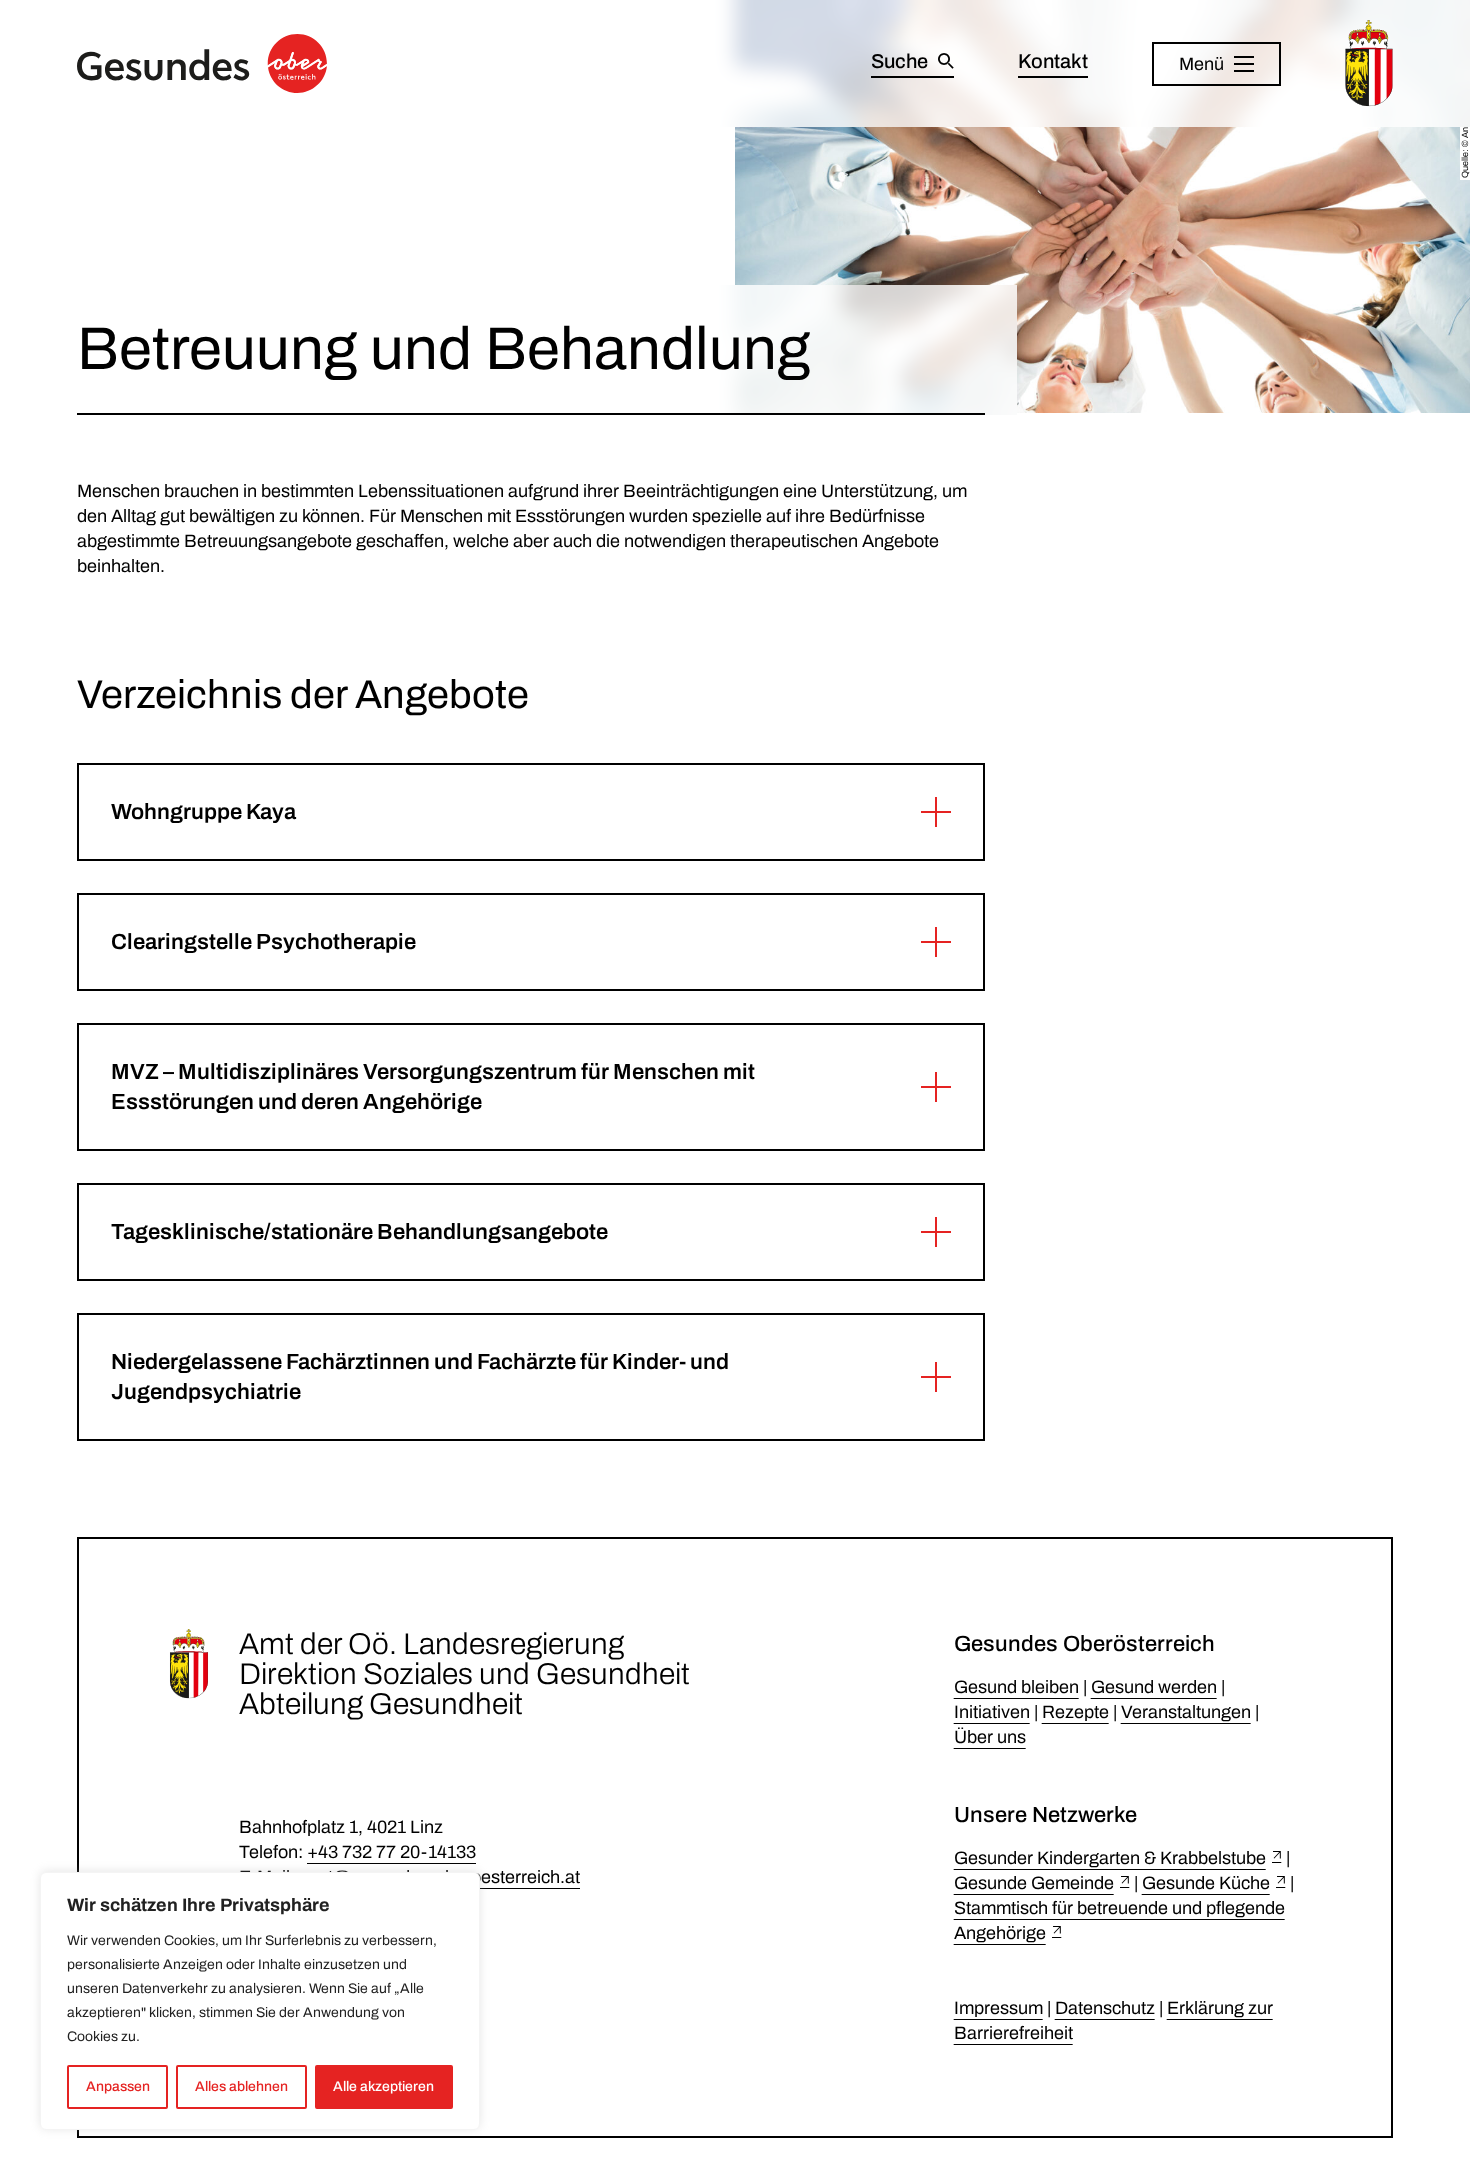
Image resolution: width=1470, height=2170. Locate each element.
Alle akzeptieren (383, 2086)
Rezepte (1075, 1712)
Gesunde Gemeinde (1034, 1883)
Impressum (998, 2008)
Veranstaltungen (1186, 1712)
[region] (260, 2001)
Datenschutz (1105, 2008)
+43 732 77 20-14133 (391, 1852)
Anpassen (118, 2086)
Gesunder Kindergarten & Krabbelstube (1110, 1858)
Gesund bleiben (1016, 1687)
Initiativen (992, 1712)
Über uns (990, 1737)
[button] (531, 812)
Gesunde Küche (1206, 1883)
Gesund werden (1154, 1687)
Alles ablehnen (241, 2086)
